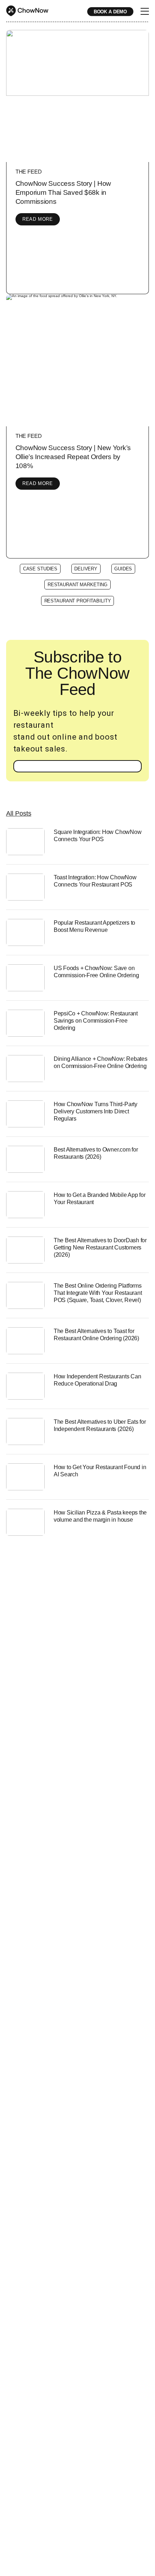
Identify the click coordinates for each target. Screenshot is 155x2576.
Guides (123, 569)
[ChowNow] (27, 11)
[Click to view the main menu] (145, 12)
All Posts (19, 813)
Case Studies (40, 569)
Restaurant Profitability (78, 601)
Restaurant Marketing (77, 585)
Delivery (86, 569)
